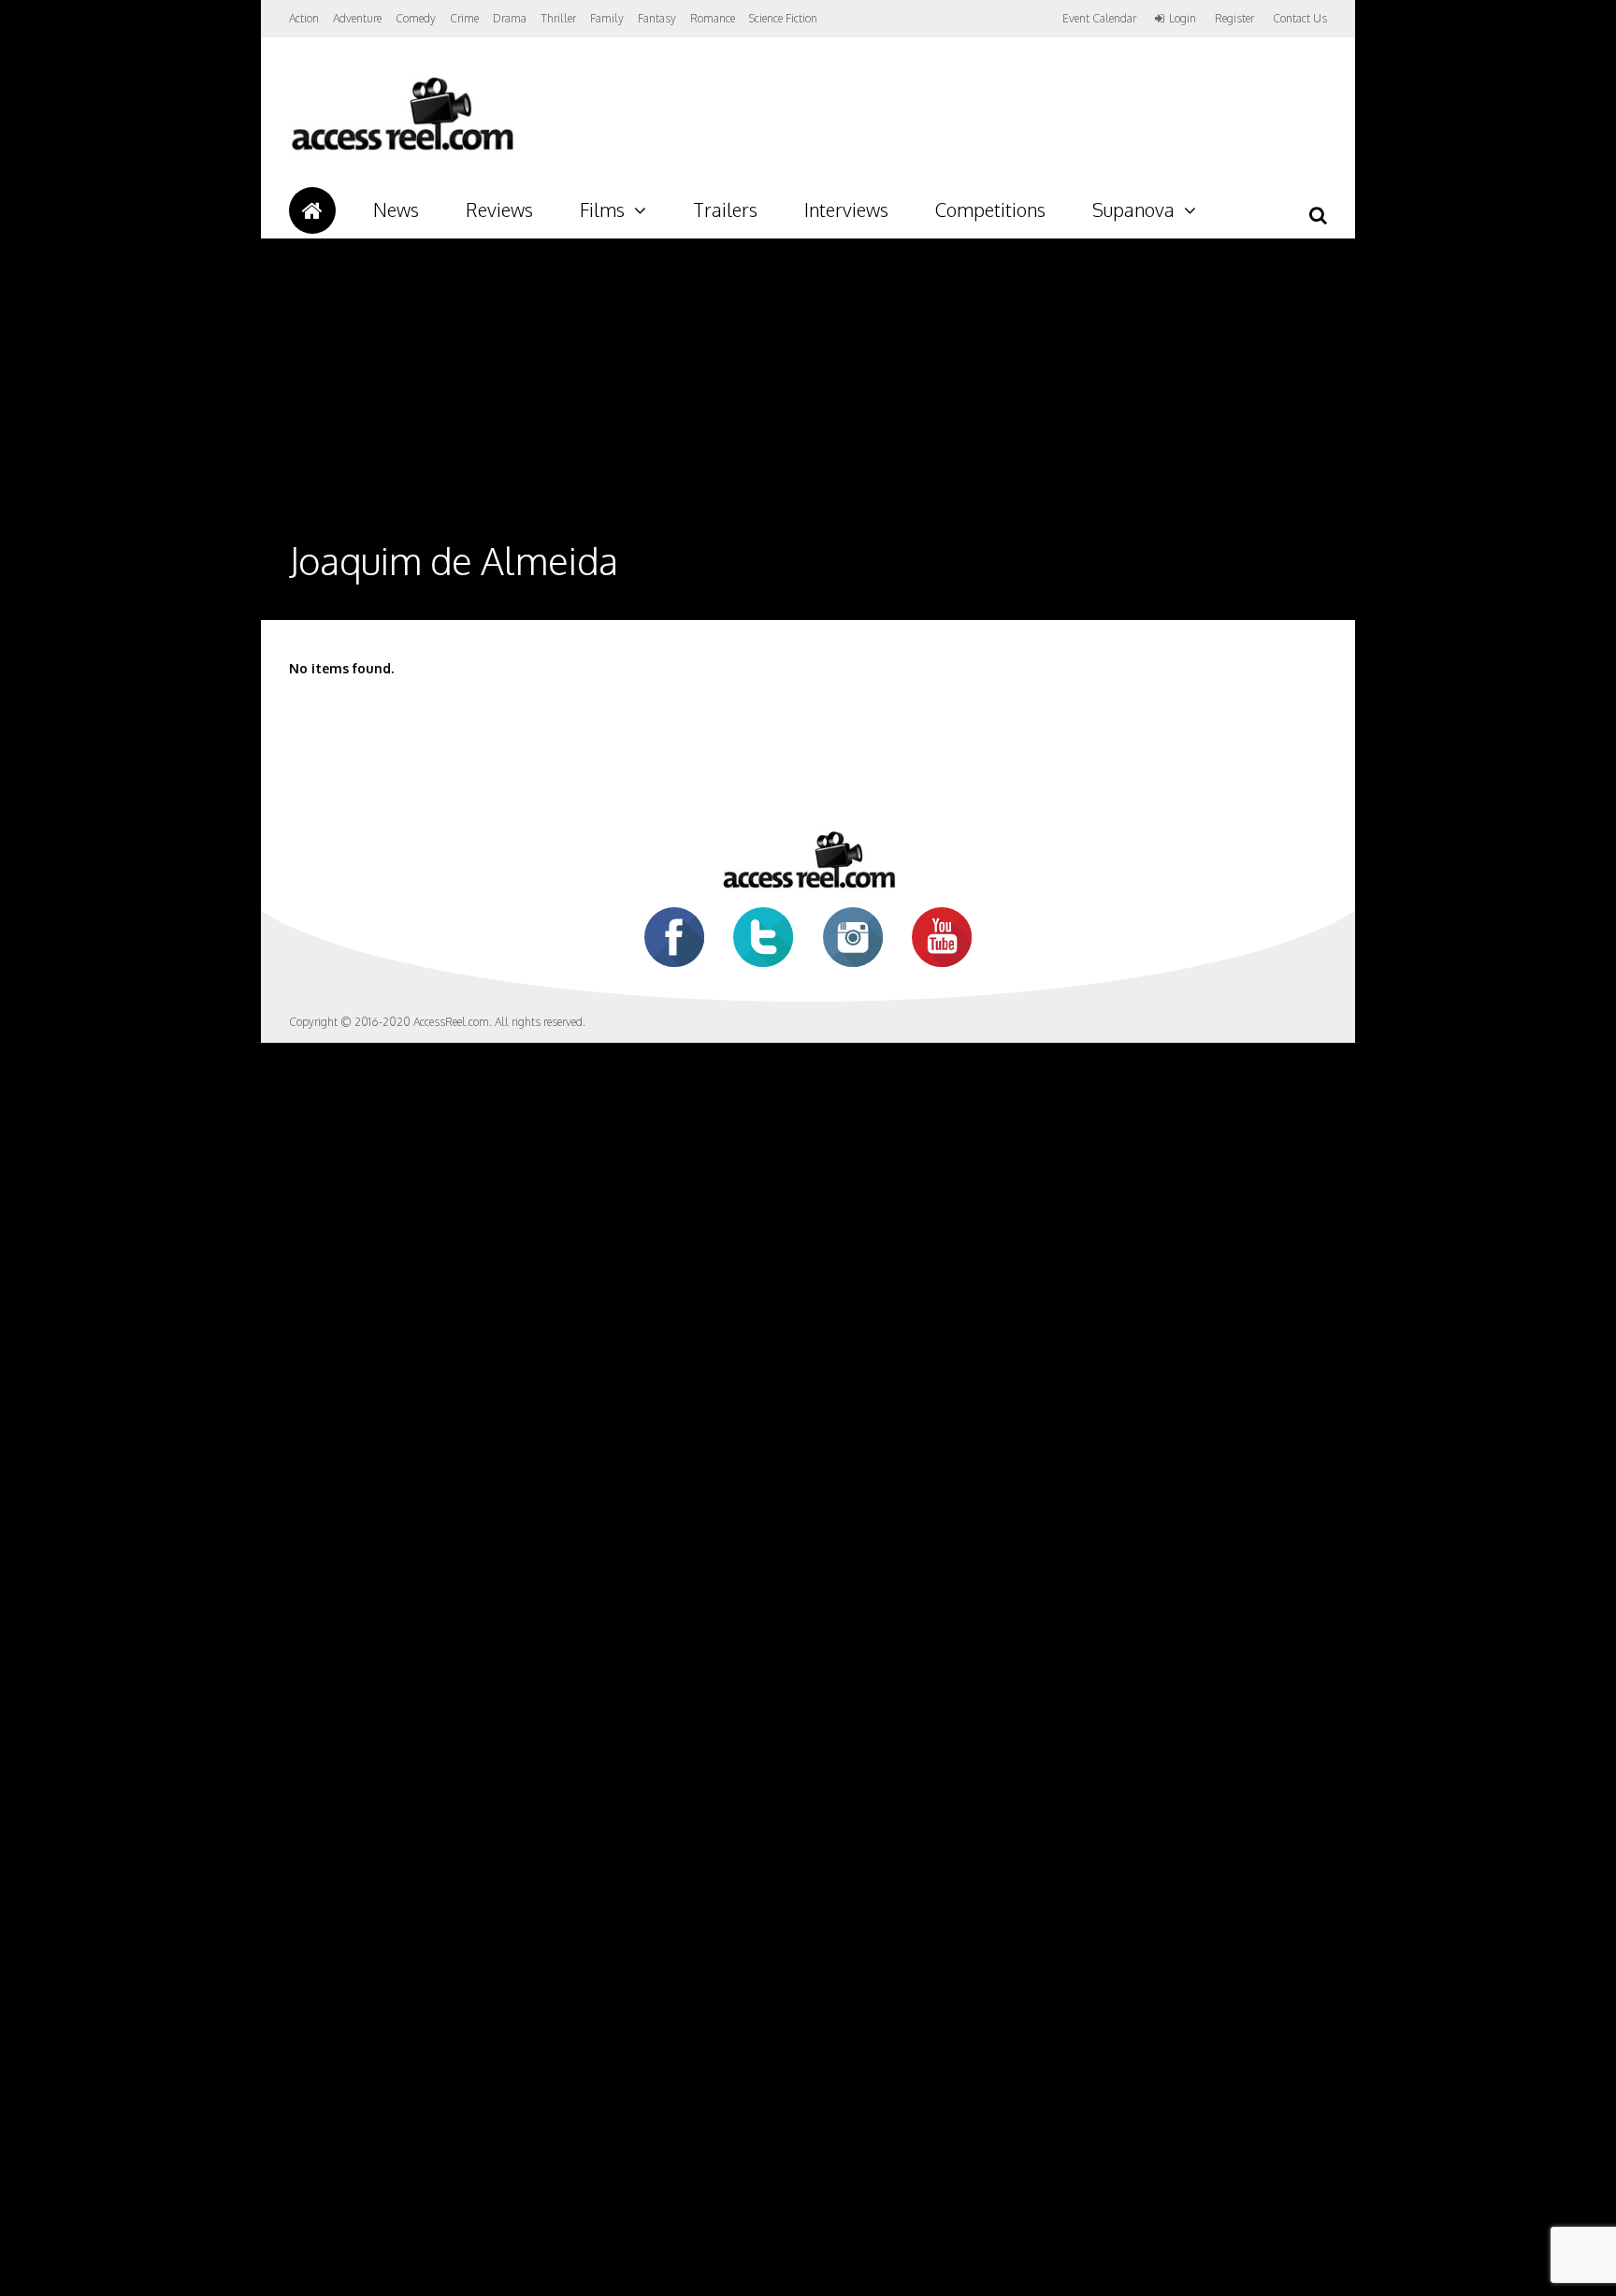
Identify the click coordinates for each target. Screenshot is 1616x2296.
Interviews (846, 209)
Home (312, 210)
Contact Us (1300, 18)
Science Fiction (783, 18)
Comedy (416, 18)
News (396, 209)
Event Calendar (1099, 18)
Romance (713, 18)
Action (304, 18)
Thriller (558, 18)
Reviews (499, 209)
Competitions (990, 209)
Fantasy (657, 18)
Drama (510, 18)
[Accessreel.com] (402, 150)
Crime (464, 18)
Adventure (357, 18)
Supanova (1133, 209)
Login (1183, 19)
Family (607, 18)
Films (602, 209)
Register (1234, 19)
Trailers (725, 209)
